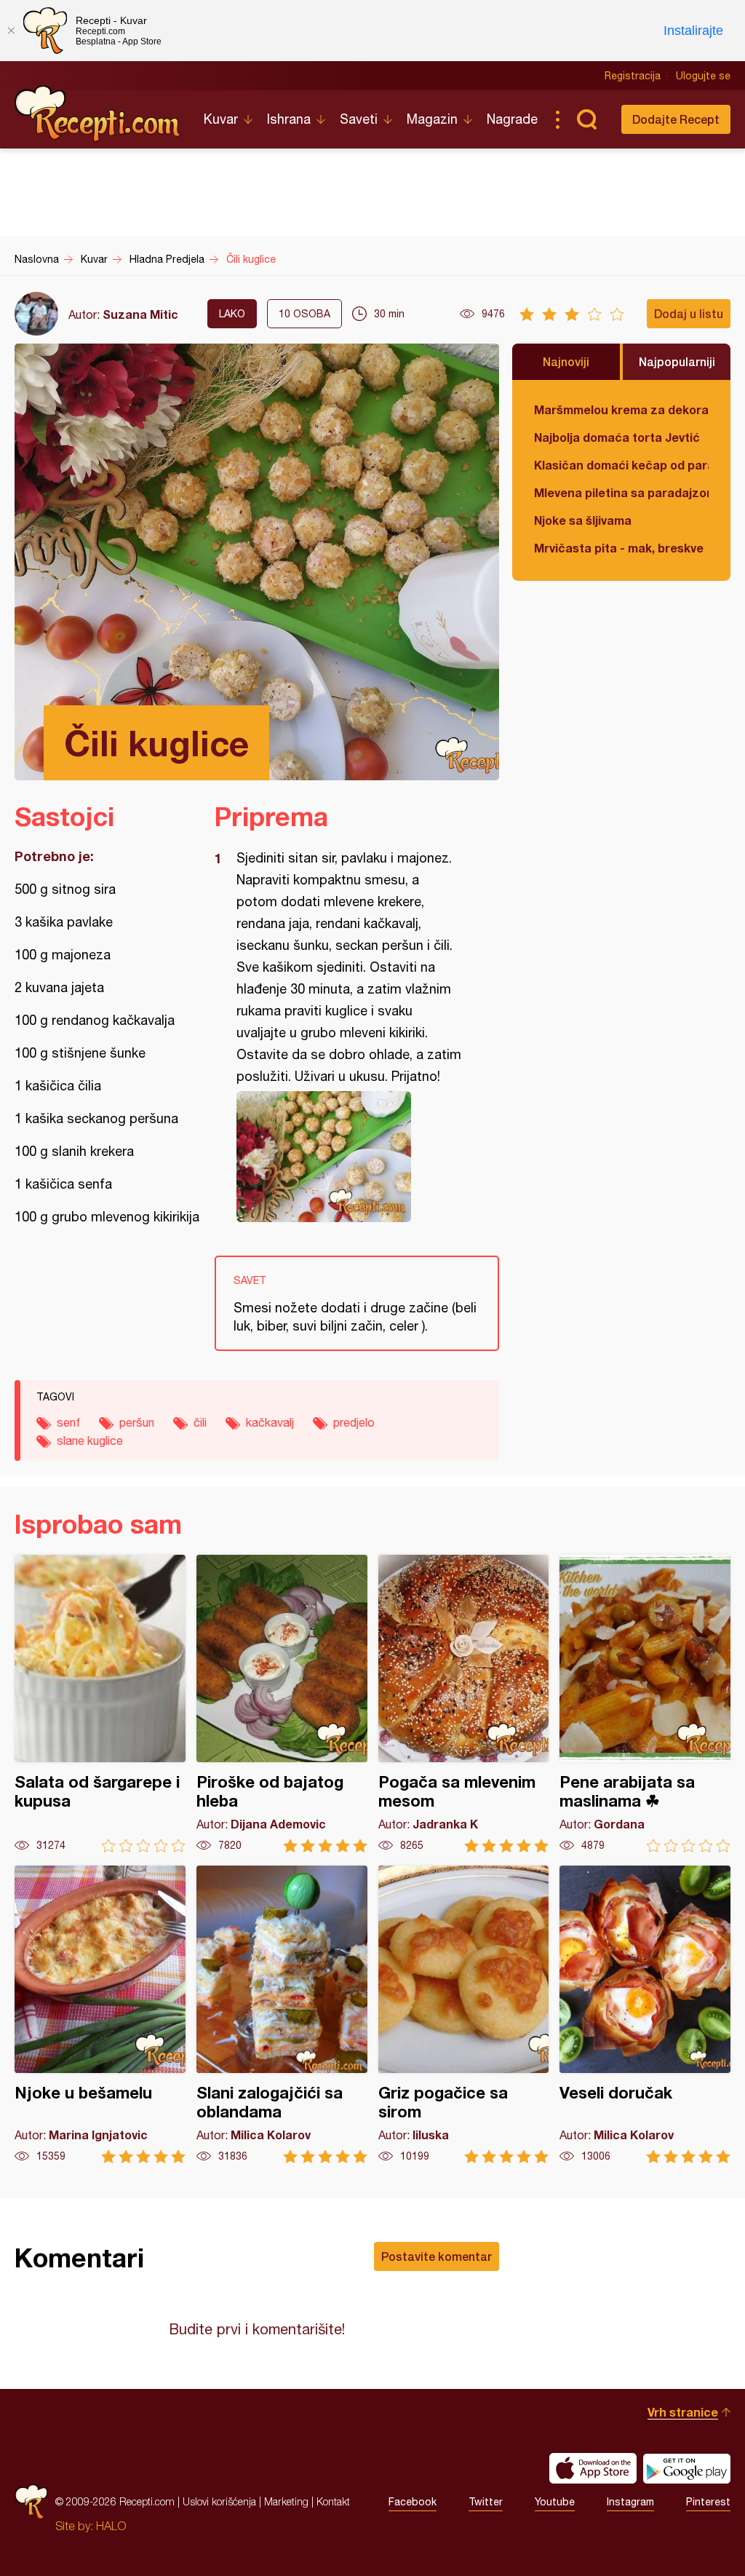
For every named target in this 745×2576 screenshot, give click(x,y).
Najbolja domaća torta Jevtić (617, 437)
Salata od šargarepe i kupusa (100, 1704)
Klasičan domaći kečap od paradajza (621, 465)
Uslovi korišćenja (219, 2501)
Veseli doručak (645, 2014)
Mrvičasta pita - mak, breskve (619, 548)
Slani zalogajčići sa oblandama (282, 2014)
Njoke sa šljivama (583, 520)
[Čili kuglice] (350, 1157)
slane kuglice (90, 1440)
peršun (137, 1422)
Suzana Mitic (140, 314)
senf (68, 1422)
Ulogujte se (703, 76)
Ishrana (289, 119)
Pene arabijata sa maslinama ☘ (645, 1704)
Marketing (286, 2501)
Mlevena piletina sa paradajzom (621, 492)
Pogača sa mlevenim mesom (464, 1704)
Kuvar (221, 119)
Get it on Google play (687, 2468)
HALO (111, 2526)
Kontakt (333, 2501)
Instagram (630, 2502)
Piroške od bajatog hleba (282, 1704)
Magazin (432, 119)
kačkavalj (270, 1422)
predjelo (354, 1422)
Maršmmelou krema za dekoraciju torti (621, 409)
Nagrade (512, 119)
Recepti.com (98, 114)
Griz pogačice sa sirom (464, 2014)
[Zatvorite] (11, 31)
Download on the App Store (593, 2468)
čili (200, 1422)
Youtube (555, 2502)
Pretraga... (586, 119)
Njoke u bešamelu (100, 2014)
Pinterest (708, 2502)
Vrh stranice (683, 2412)
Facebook (413, 2502)
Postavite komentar (437, 2256)
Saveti (359, 119)
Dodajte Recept (676, 119)
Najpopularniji (677, 361)
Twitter (486, 2502)
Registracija (633, 76)
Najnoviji (566, 361)
